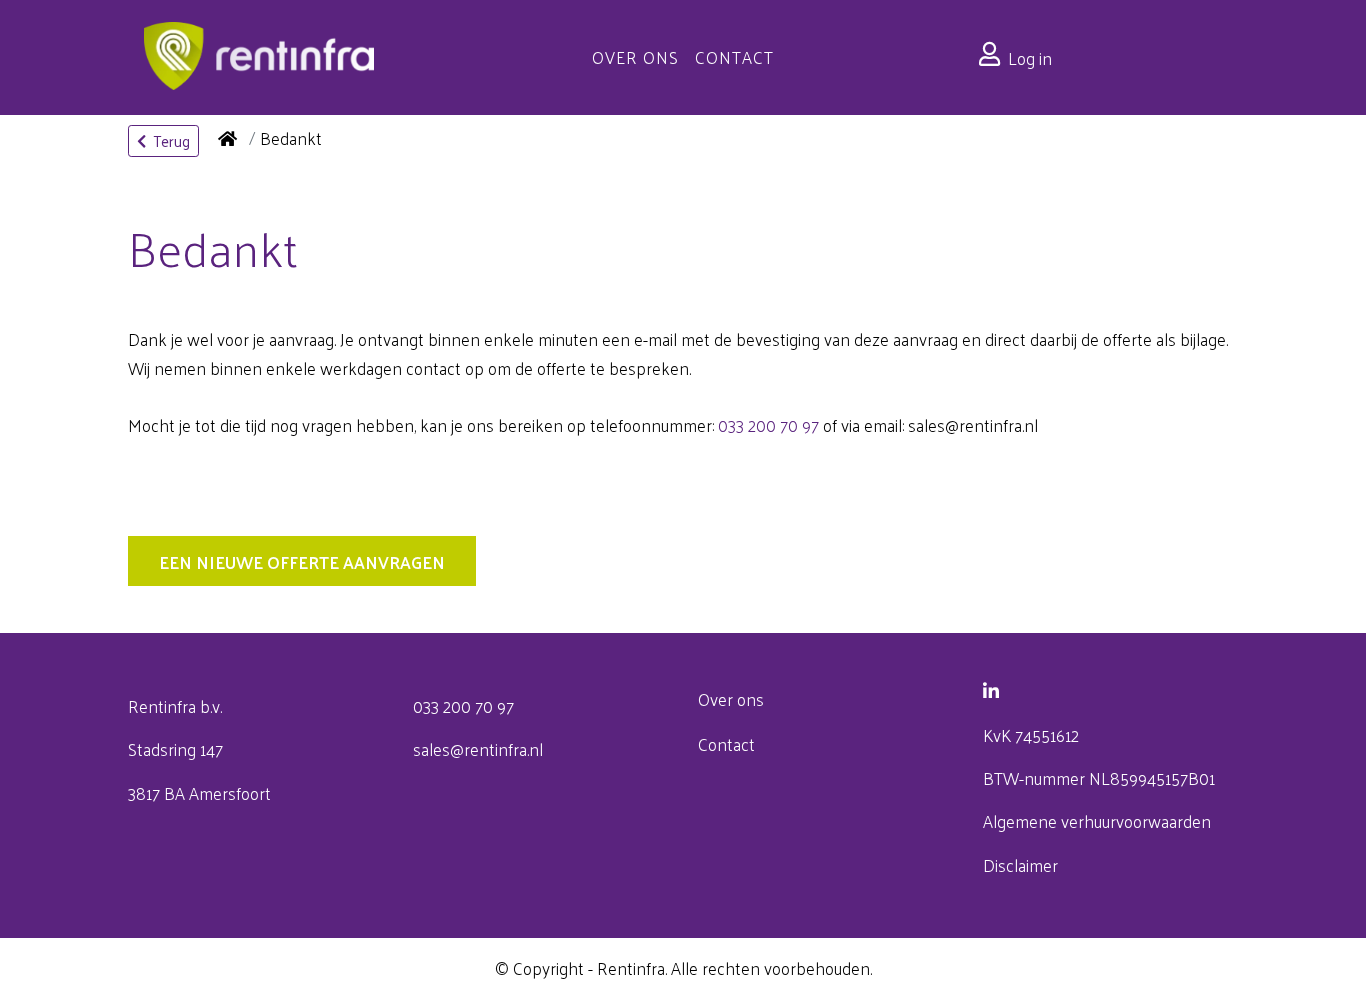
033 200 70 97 (768, 425)
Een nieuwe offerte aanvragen (302, 562)
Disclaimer (1020, 865)
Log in (1030, 58)
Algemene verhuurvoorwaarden (1097, 821)
